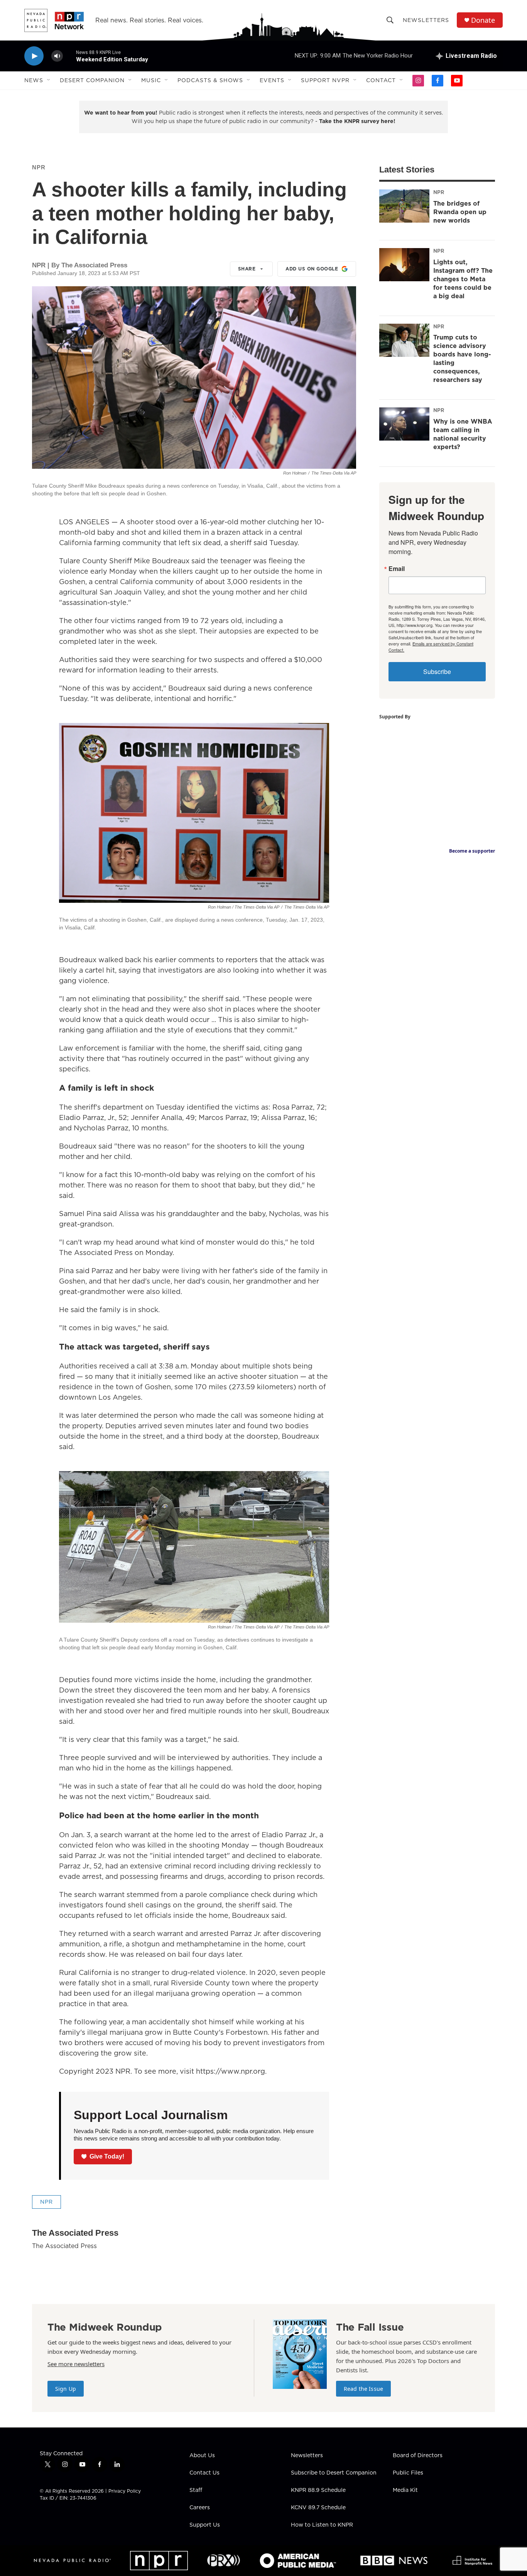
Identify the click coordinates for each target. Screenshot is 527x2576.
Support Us (205, 2525)
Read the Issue (363, 2389)
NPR (39, 167)
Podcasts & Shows (210, 80)
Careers (200, 2508)
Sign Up (66, 2389)
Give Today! (107, 2156)
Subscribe (437, 671)
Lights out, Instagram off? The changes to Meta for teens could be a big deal (463, 279)
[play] (34, 56)
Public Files (408, 2473)
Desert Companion (92, 80)
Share (247, 269)
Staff (196, 2490)
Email (397, 569)
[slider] (69, 56)
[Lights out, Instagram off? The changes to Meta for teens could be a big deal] (404, 265)
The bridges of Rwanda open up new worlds (460, 212)
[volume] (57, 56)
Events (272, 80)
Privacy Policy (125, 2491)
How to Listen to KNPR (322, 2525)
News (34, 80)
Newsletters (426, 20)
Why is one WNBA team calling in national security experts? (463, 434)
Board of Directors (418, 2456)
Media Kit (405, 2490)
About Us (202, 2456)
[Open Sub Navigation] (49, 80)
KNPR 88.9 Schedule (318, 2490)
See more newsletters (76, 2364)
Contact (381, 80)
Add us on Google (312, 269)
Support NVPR (325, 80)
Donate (483, 20)
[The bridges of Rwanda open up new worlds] (404, 206)
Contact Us (204, 2473)
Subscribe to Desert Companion (334, 2473)
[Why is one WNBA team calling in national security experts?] (404, 424)
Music (151, 80)
